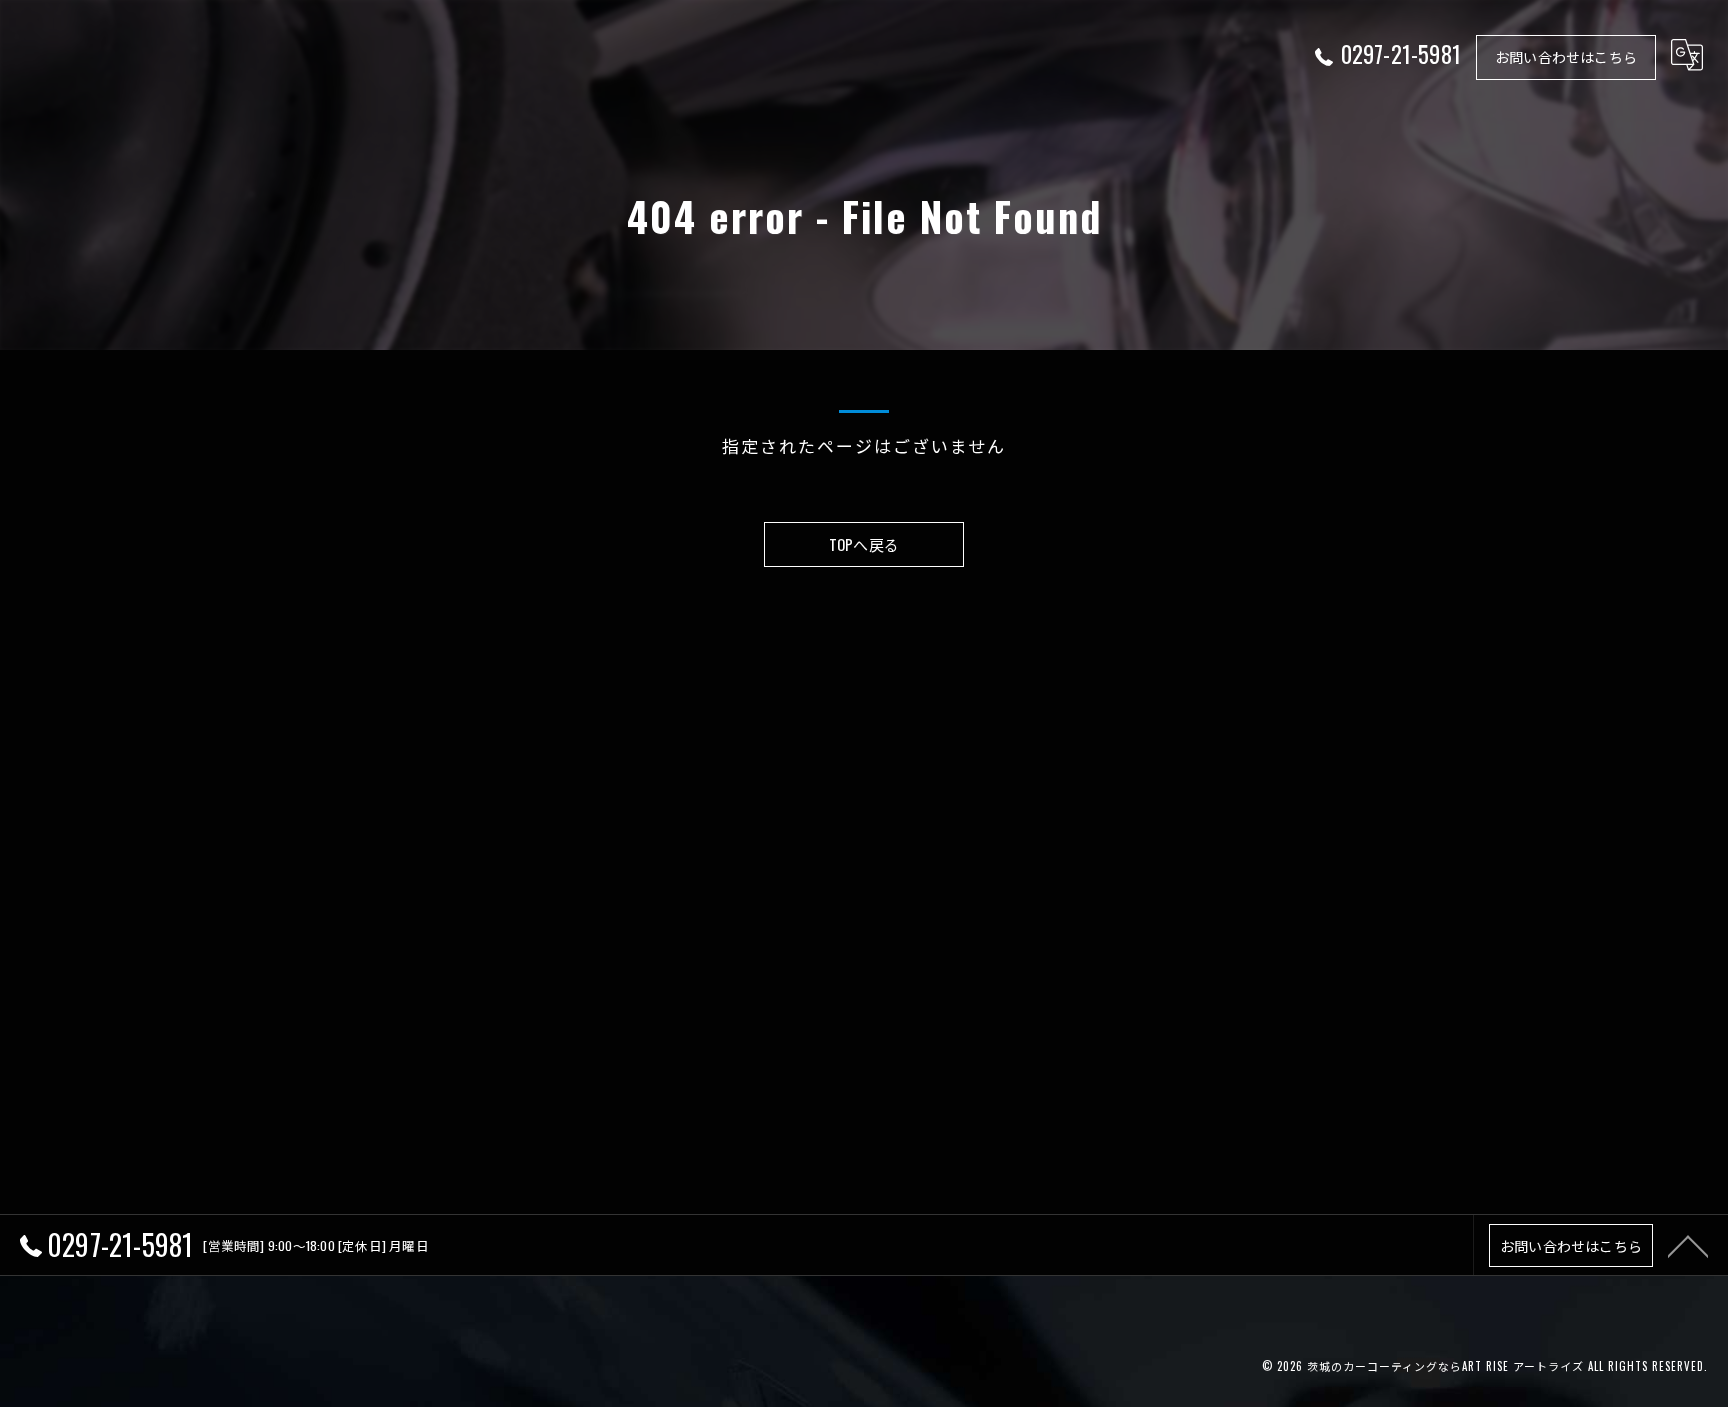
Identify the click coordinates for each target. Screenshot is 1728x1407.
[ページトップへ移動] (1688, 1245)
